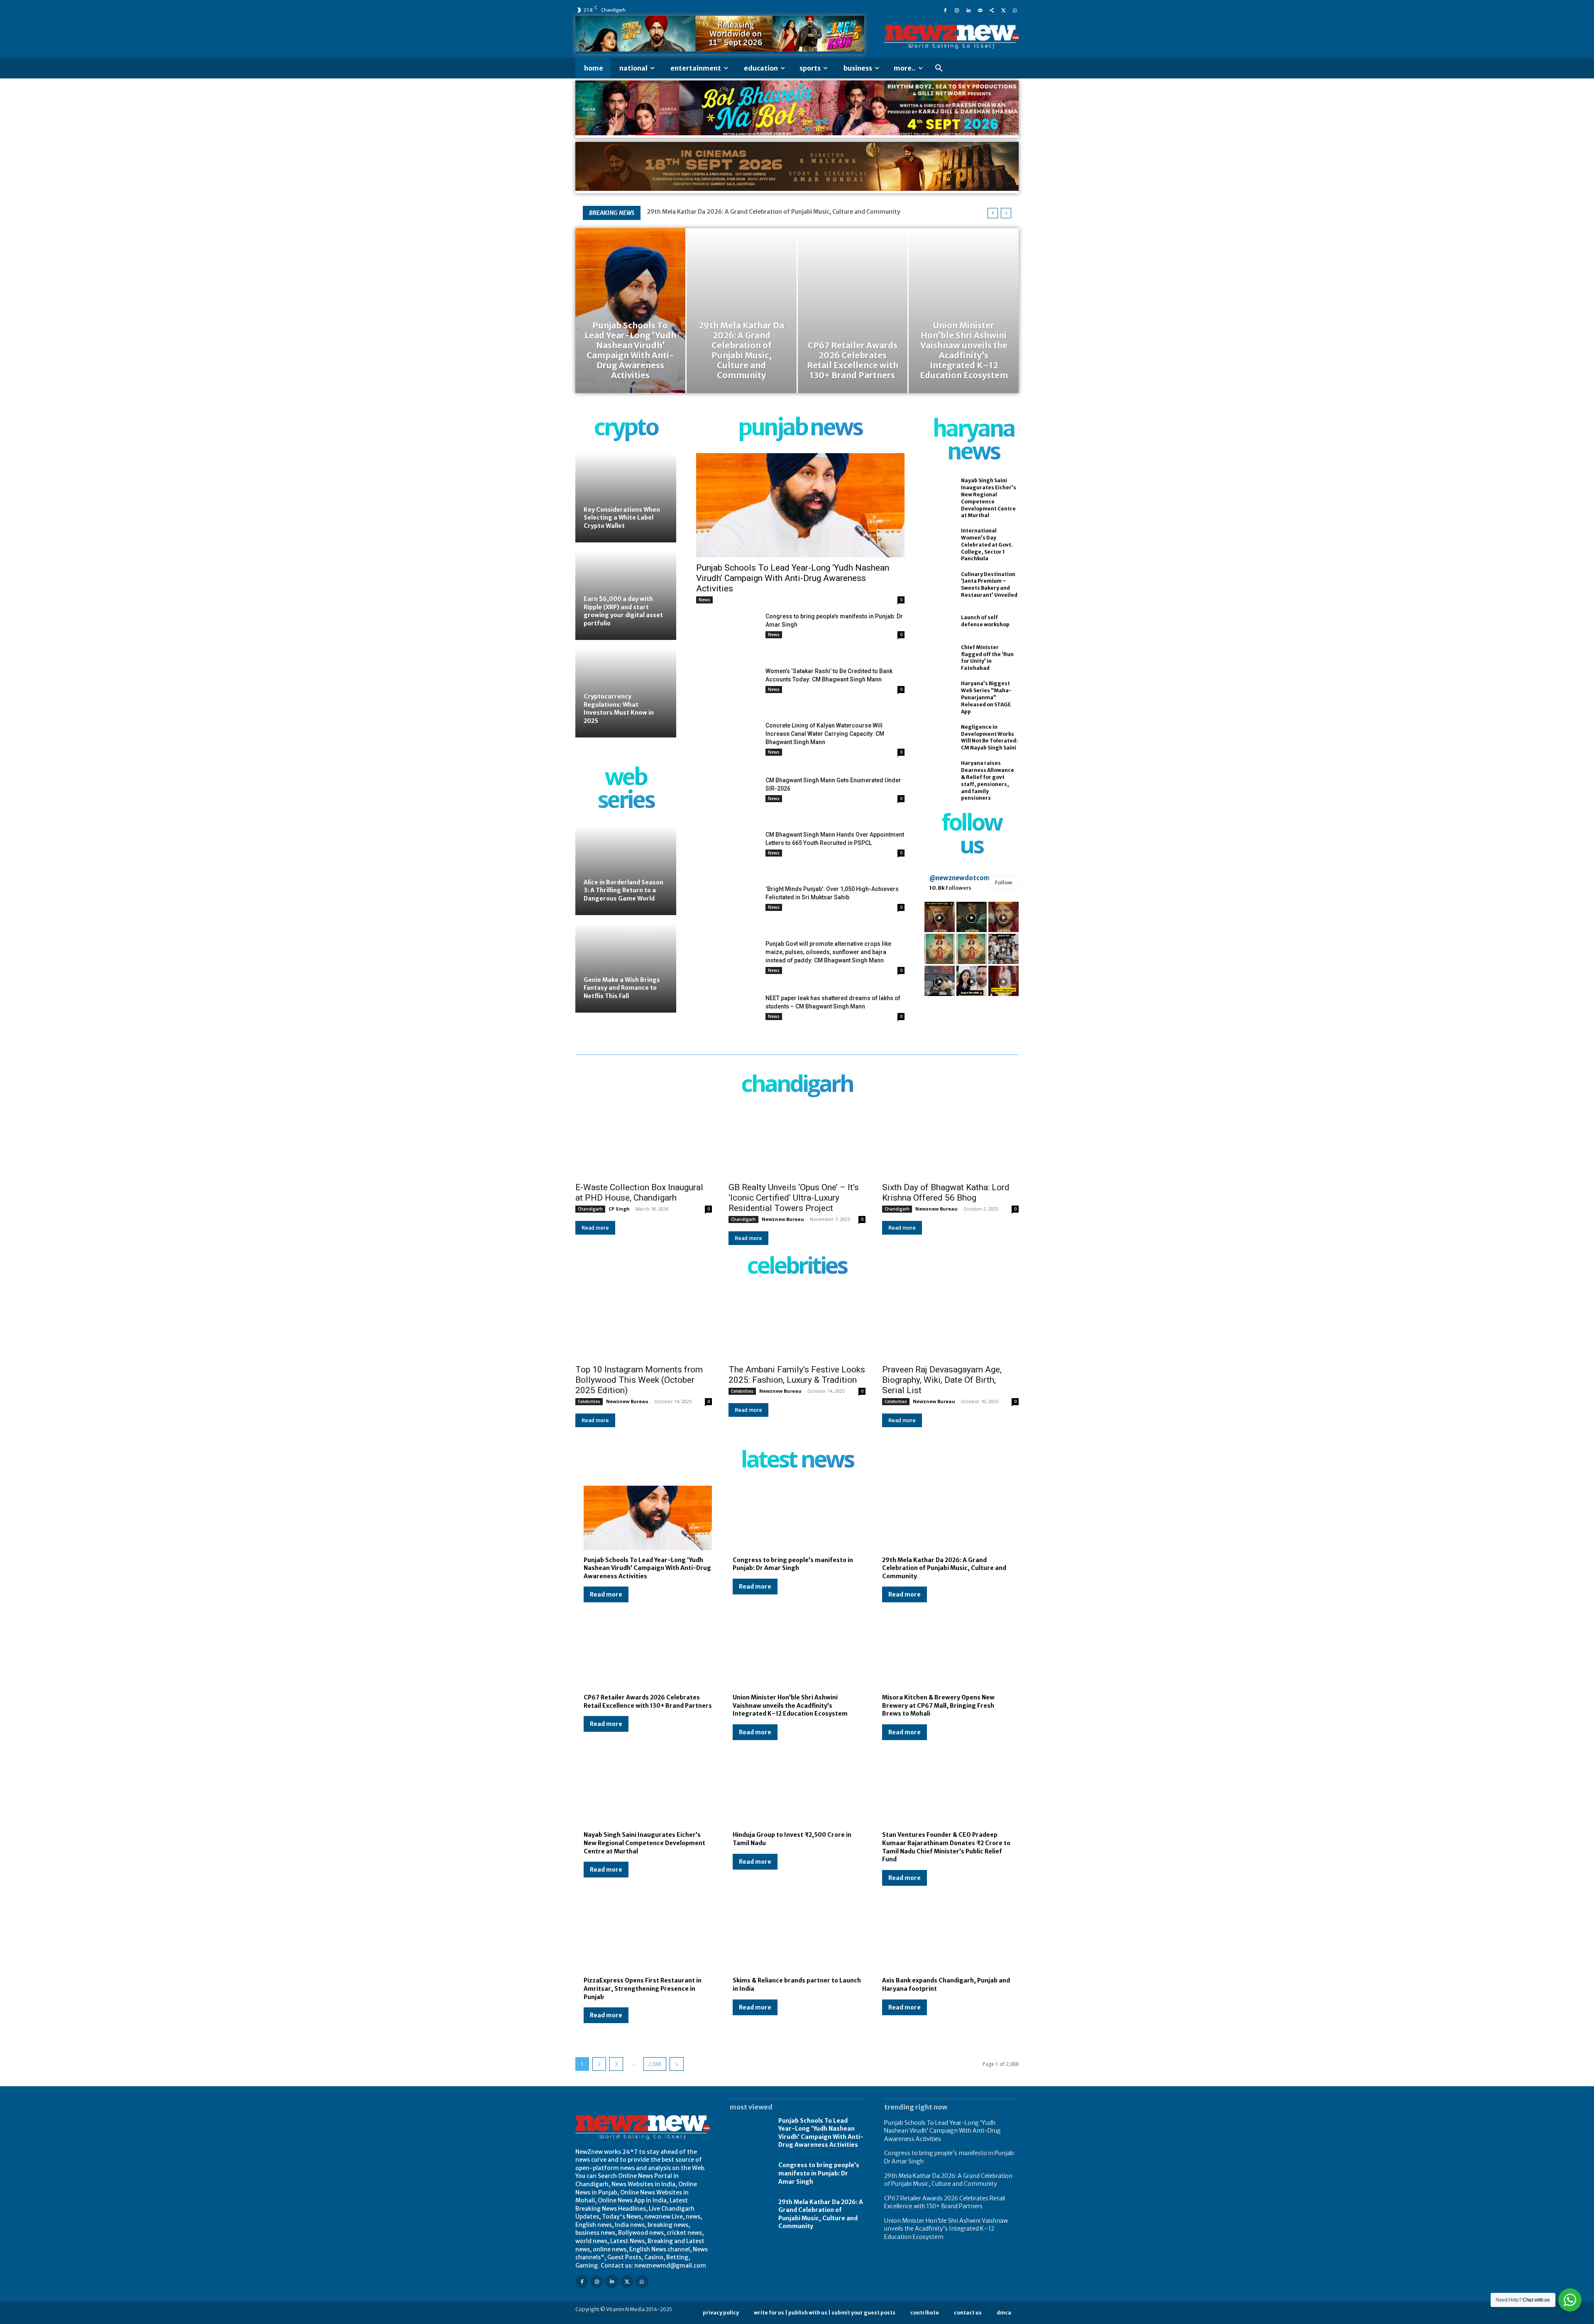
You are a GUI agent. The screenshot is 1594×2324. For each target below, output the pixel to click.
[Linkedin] (968, 10)
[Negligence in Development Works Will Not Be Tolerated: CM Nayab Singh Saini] (939, 737)
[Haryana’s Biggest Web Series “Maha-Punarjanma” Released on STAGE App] (939, 694)
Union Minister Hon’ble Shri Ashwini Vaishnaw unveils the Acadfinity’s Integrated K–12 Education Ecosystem (790, 1705)
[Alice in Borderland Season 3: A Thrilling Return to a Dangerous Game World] (626, 870)
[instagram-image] (940, 917)
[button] (939, 68)
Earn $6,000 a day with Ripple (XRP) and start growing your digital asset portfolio (623, 611)
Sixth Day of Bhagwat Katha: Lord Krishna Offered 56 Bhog (946, 1193)
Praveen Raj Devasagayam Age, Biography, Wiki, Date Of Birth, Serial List (942, 1380)
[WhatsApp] (1015, 10)
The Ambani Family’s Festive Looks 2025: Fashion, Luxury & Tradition (797, 1375)
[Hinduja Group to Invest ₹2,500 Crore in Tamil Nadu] (797, 1793)
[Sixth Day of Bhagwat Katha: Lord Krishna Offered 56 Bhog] (950, 1143)
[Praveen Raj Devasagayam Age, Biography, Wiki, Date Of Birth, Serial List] (950, 1325)
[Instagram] (957, 10)
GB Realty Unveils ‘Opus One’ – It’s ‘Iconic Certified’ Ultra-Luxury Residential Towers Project (794, 1198)
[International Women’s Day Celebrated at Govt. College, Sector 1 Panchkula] (939, 542)
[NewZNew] (951, 37)
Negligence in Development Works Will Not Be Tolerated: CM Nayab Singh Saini (989, 737)
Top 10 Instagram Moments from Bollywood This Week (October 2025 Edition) (639, 1380)
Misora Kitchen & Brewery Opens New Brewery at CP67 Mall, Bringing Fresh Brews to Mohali (938, 1705)
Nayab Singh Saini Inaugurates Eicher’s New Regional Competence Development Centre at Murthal (644, 1843)
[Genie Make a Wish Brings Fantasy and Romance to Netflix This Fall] (626, 968)
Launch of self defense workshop (985, 621)
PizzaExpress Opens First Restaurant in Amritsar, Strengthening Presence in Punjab (643, 1988)
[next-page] (677, 2064)
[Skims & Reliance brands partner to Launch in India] (797, 1939)
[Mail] (980, 10)
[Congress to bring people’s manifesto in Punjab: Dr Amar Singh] (727, 634)
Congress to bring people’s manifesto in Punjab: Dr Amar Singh (793, 1564)
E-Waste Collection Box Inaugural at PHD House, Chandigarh (639, 1193)
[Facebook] (945, 10)
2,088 (655, 2064)
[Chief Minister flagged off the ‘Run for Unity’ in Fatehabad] (939, 658)
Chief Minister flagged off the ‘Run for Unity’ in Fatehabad (987, 658)
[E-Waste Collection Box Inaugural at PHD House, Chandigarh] (644, 1143)
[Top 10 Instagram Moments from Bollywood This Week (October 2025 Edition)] (644, 1325)
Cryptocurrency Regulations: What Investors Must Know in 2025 (619, 709)
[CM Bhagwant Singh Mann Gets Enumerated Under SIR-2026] (727, 798)
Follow (1004, 882)
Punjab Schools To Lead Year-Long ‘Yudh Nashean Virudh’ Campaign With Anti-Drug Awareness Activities (793, 578)
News (704, 600)
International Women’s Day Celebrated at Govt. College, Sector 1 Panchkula (987, 544)
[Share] (992, 10)
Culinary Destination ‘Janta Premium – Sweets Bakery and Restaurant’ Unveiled (989, 585)
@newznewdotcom (960, 878)
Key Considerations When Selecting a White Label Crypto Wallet (622, 518)
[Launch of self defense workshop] (939, 621)
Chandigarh (590, 1209)
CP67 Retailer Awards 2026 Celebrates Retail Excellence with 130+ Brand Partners (763, 212)
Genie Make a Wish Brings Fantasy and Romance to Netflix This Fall (622, 988)
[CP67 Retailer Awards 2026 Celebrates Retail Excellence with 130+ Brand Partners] (853, 311)
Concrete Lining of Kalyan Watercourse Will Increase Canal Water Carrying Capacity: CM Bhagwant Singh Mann (825, 734)
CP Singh (619, 1209)
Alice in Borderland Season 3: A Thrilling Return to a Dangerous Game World (623, 890)
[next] (1006, 213)
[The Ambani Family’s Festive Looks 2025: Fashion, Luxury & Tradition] (797, 1325)
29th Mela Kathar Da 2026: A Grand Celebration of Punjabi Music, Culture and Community (944, 1568)
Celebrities (589, 1401)
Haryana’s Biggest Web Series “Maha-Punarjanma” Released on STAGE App (986, 697)
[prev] (993, 213)
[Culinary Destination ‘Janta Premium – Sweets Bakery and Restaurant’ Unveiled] (939, 585)
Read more (595, 1228)
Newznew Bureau (783, 1219)
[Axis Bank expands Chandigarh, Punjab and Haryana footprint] (946, 1939)
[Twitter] (1003, 10)
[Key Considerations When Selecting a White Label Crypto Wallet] (626, 498)
